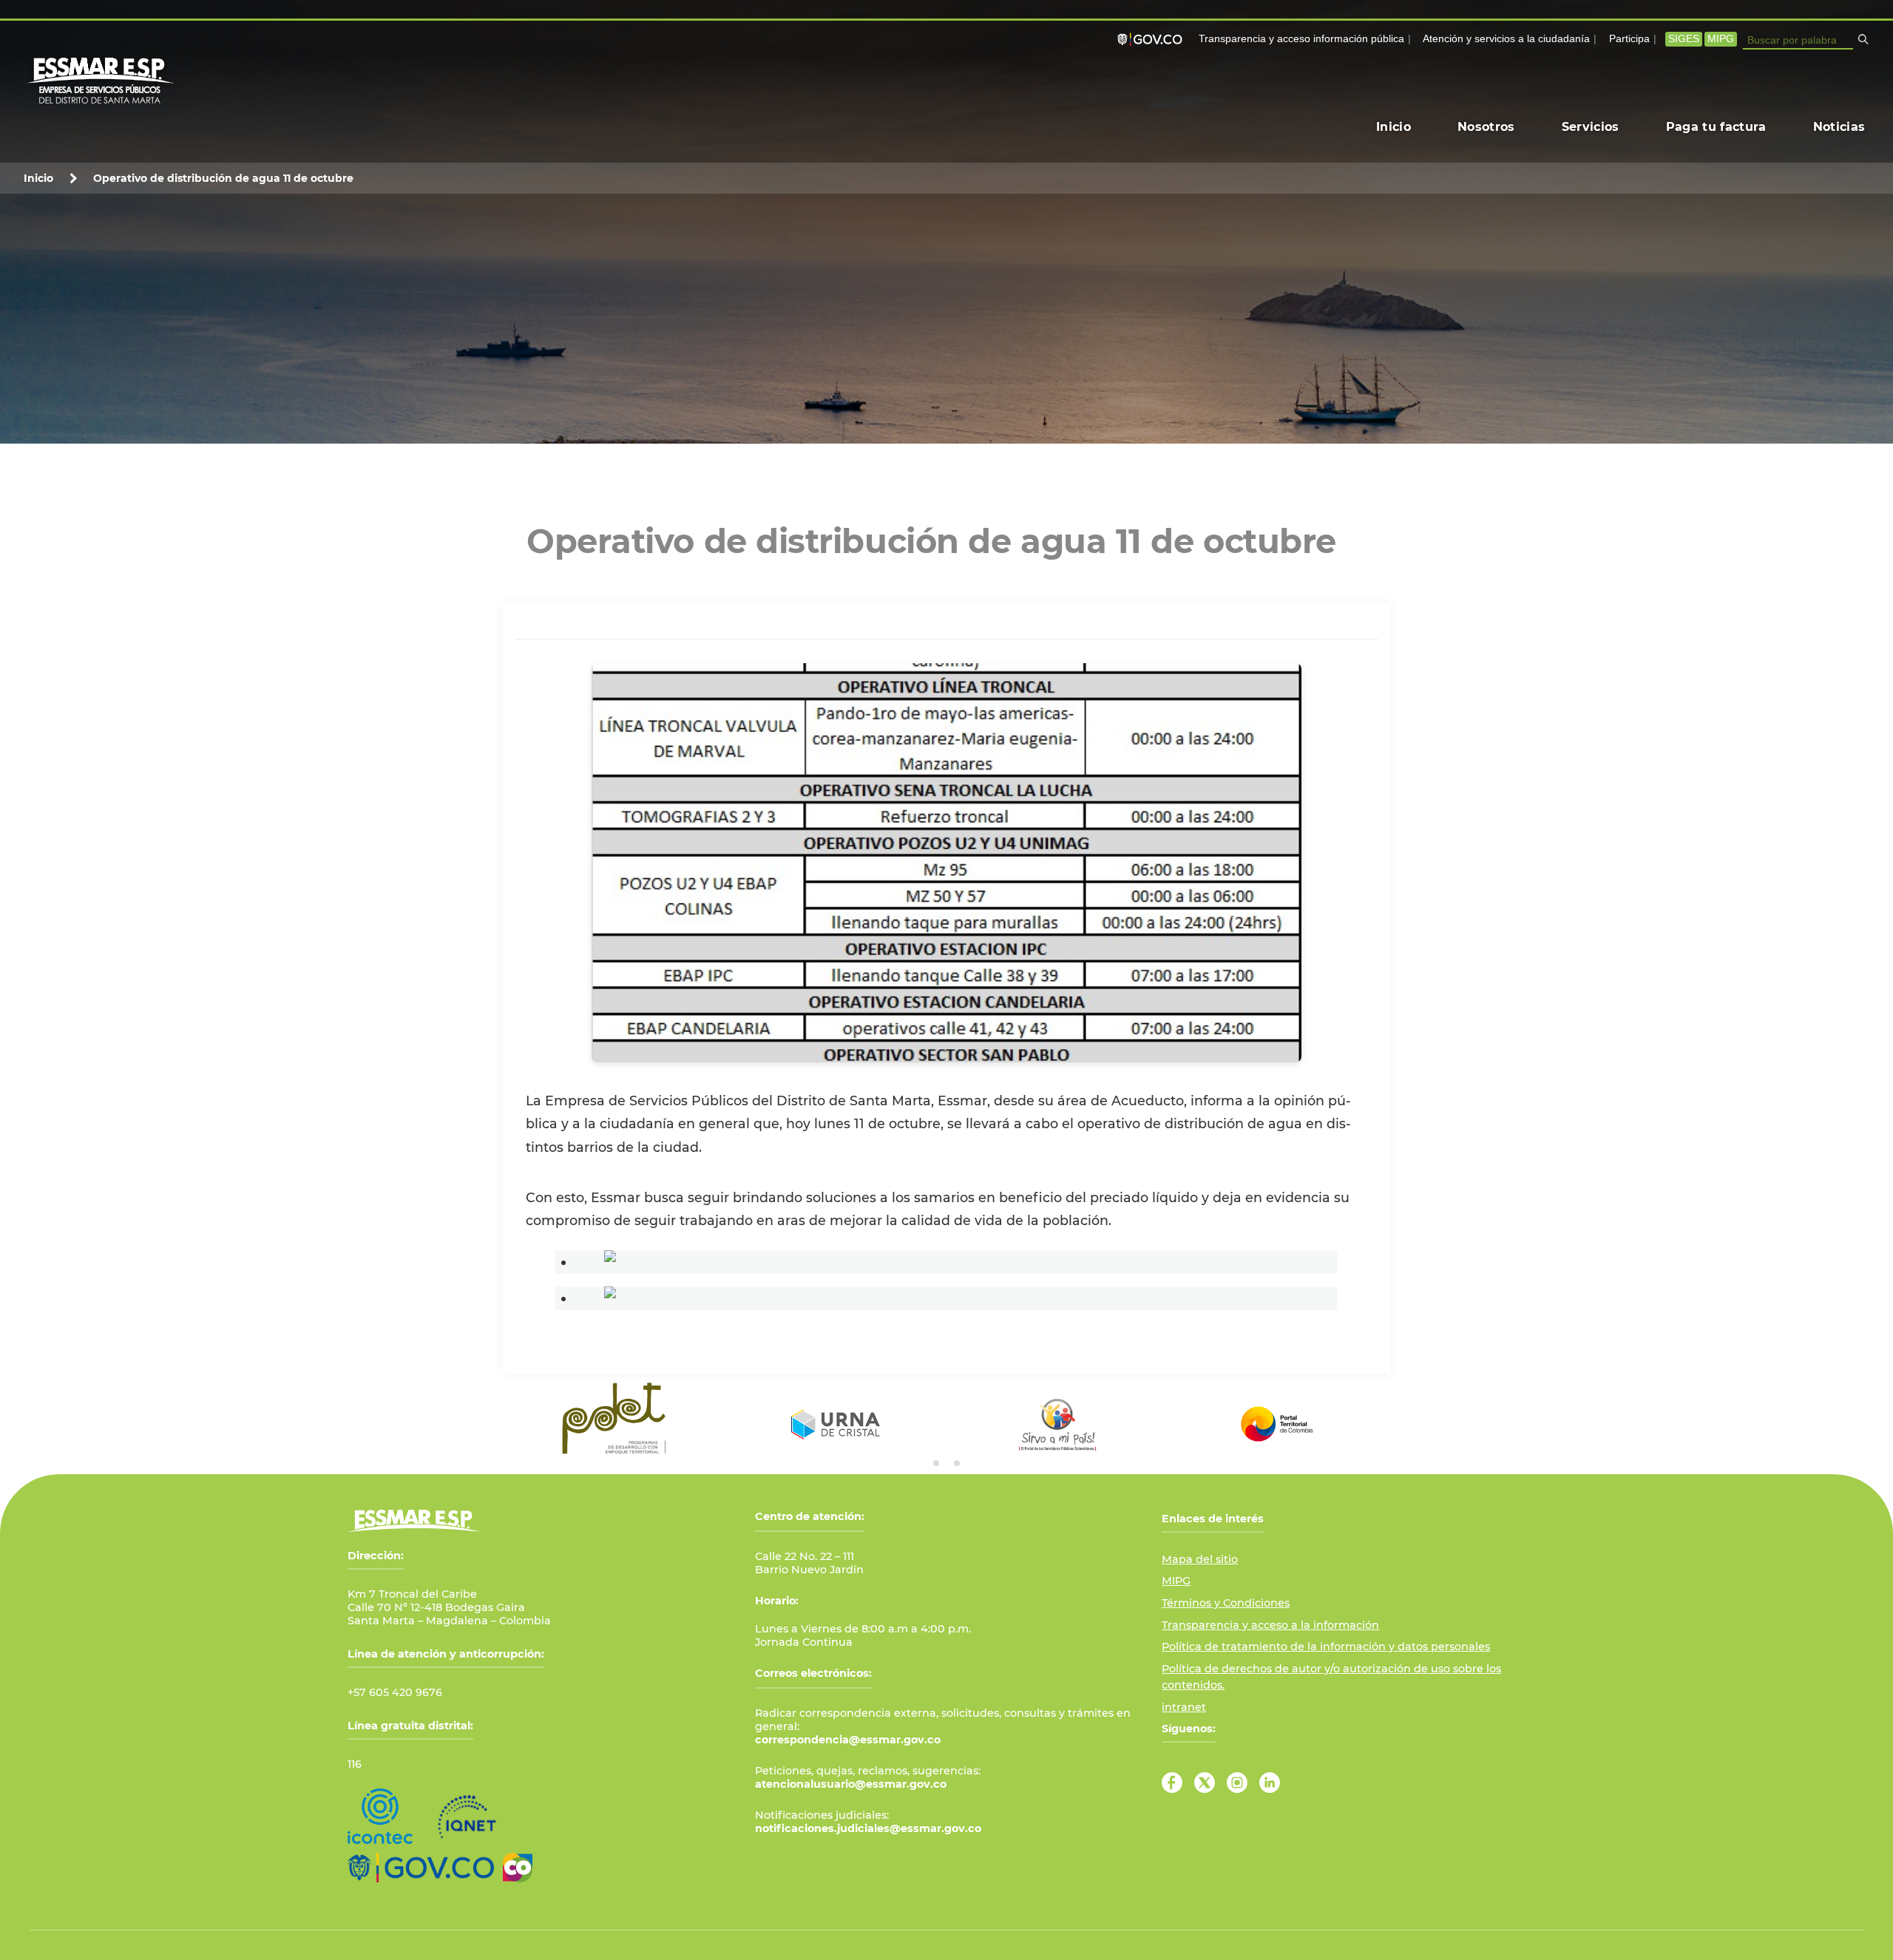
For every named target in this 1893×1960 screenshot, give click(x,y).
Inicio (38, 178)
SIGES (1684, 39)
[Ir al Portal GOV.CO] (421, 1868)
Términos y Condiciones (1226, 1603)
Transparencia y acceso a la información (1270, 1625)
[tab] (936, 1463)
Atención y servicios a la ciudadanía (1506, 39)
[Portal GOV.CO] (1153, 39)
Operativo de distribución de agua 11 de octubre (223, 178)
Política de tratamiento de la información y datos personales (1326, 1647)
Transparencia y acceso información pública (1301, 39)
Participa (1629, 39)
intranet (1184, 1707)
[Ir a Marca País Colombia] (518, 1868)
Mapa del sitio (1200, 1559)
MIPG (1721, 39)
